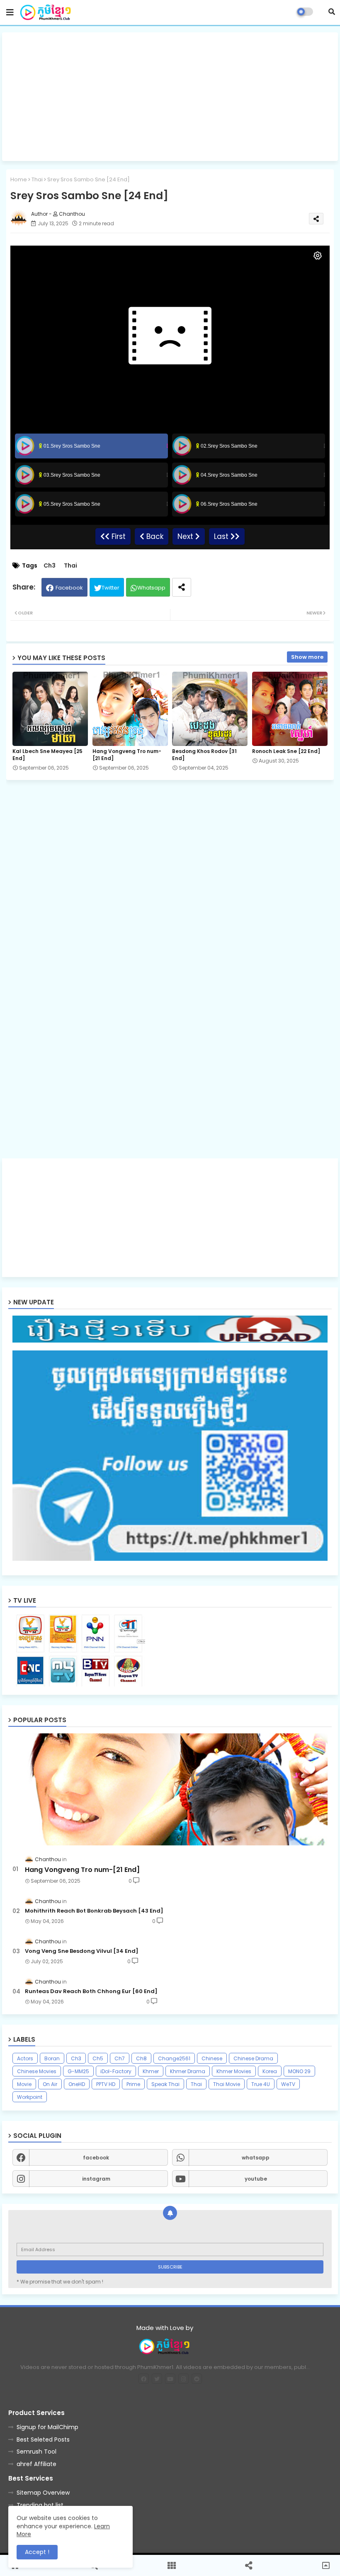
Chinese (212, 2058)
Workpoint (30, 2097)
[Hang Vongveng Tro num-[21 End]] (170, 1789)
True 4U (261, 2084)
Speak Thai (165, 2084)
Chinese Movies (37, 2071)
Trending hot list (40, 2505)
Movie (24, 2084)
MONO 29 (299, 2071)
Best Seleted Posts (43, 2440)
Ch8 (141, 2058)
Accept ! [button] (37, 2552)
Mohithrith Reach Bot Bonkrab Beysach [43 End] (94, 1911)
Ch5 (98, 2058)
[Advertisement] (170, 97)
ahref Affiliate (36, 2464)
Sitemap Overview (43, 2493)
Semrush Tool (36, 2452)
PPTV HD (106, 2084)
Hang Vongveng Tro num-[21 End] (127, 755)
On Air (50, 2084)
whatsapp (256, 2158)
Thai (37, 179)
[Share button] (182, 587)
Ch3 (50, 566)
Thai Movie (227, 2084)
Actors (25, 2058)
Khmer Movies (234, 2071)
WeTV (288, 2084)
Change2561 (174, 2058)
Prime (133, 2084)
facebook (96, 2158)
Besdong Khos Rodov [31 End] (204, 755)
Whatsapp (151, 588)
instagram (96, 2179)
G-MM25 (78, 2071)
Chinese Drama (253, 2058)
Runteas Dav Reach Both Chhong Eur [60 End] (91, 1991)
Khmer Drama (188, 2071)
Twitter (110, 588)
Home (19, 179)
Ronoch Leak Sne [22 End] (286, 751)
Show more (307, 657)
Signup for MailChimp (47, 2427)
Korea (270, 2071)
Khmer (151, 2071)
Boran (52, 2058)
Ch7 (120, 2058)
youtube (256, 2179)
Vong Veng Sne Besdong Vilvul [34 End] (82, 1951)
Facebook (69, 588)
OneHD (77, 2084)
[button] (332, 12)
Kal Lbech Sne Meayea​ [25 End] (47, 755)
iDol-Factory (116, 2071)
